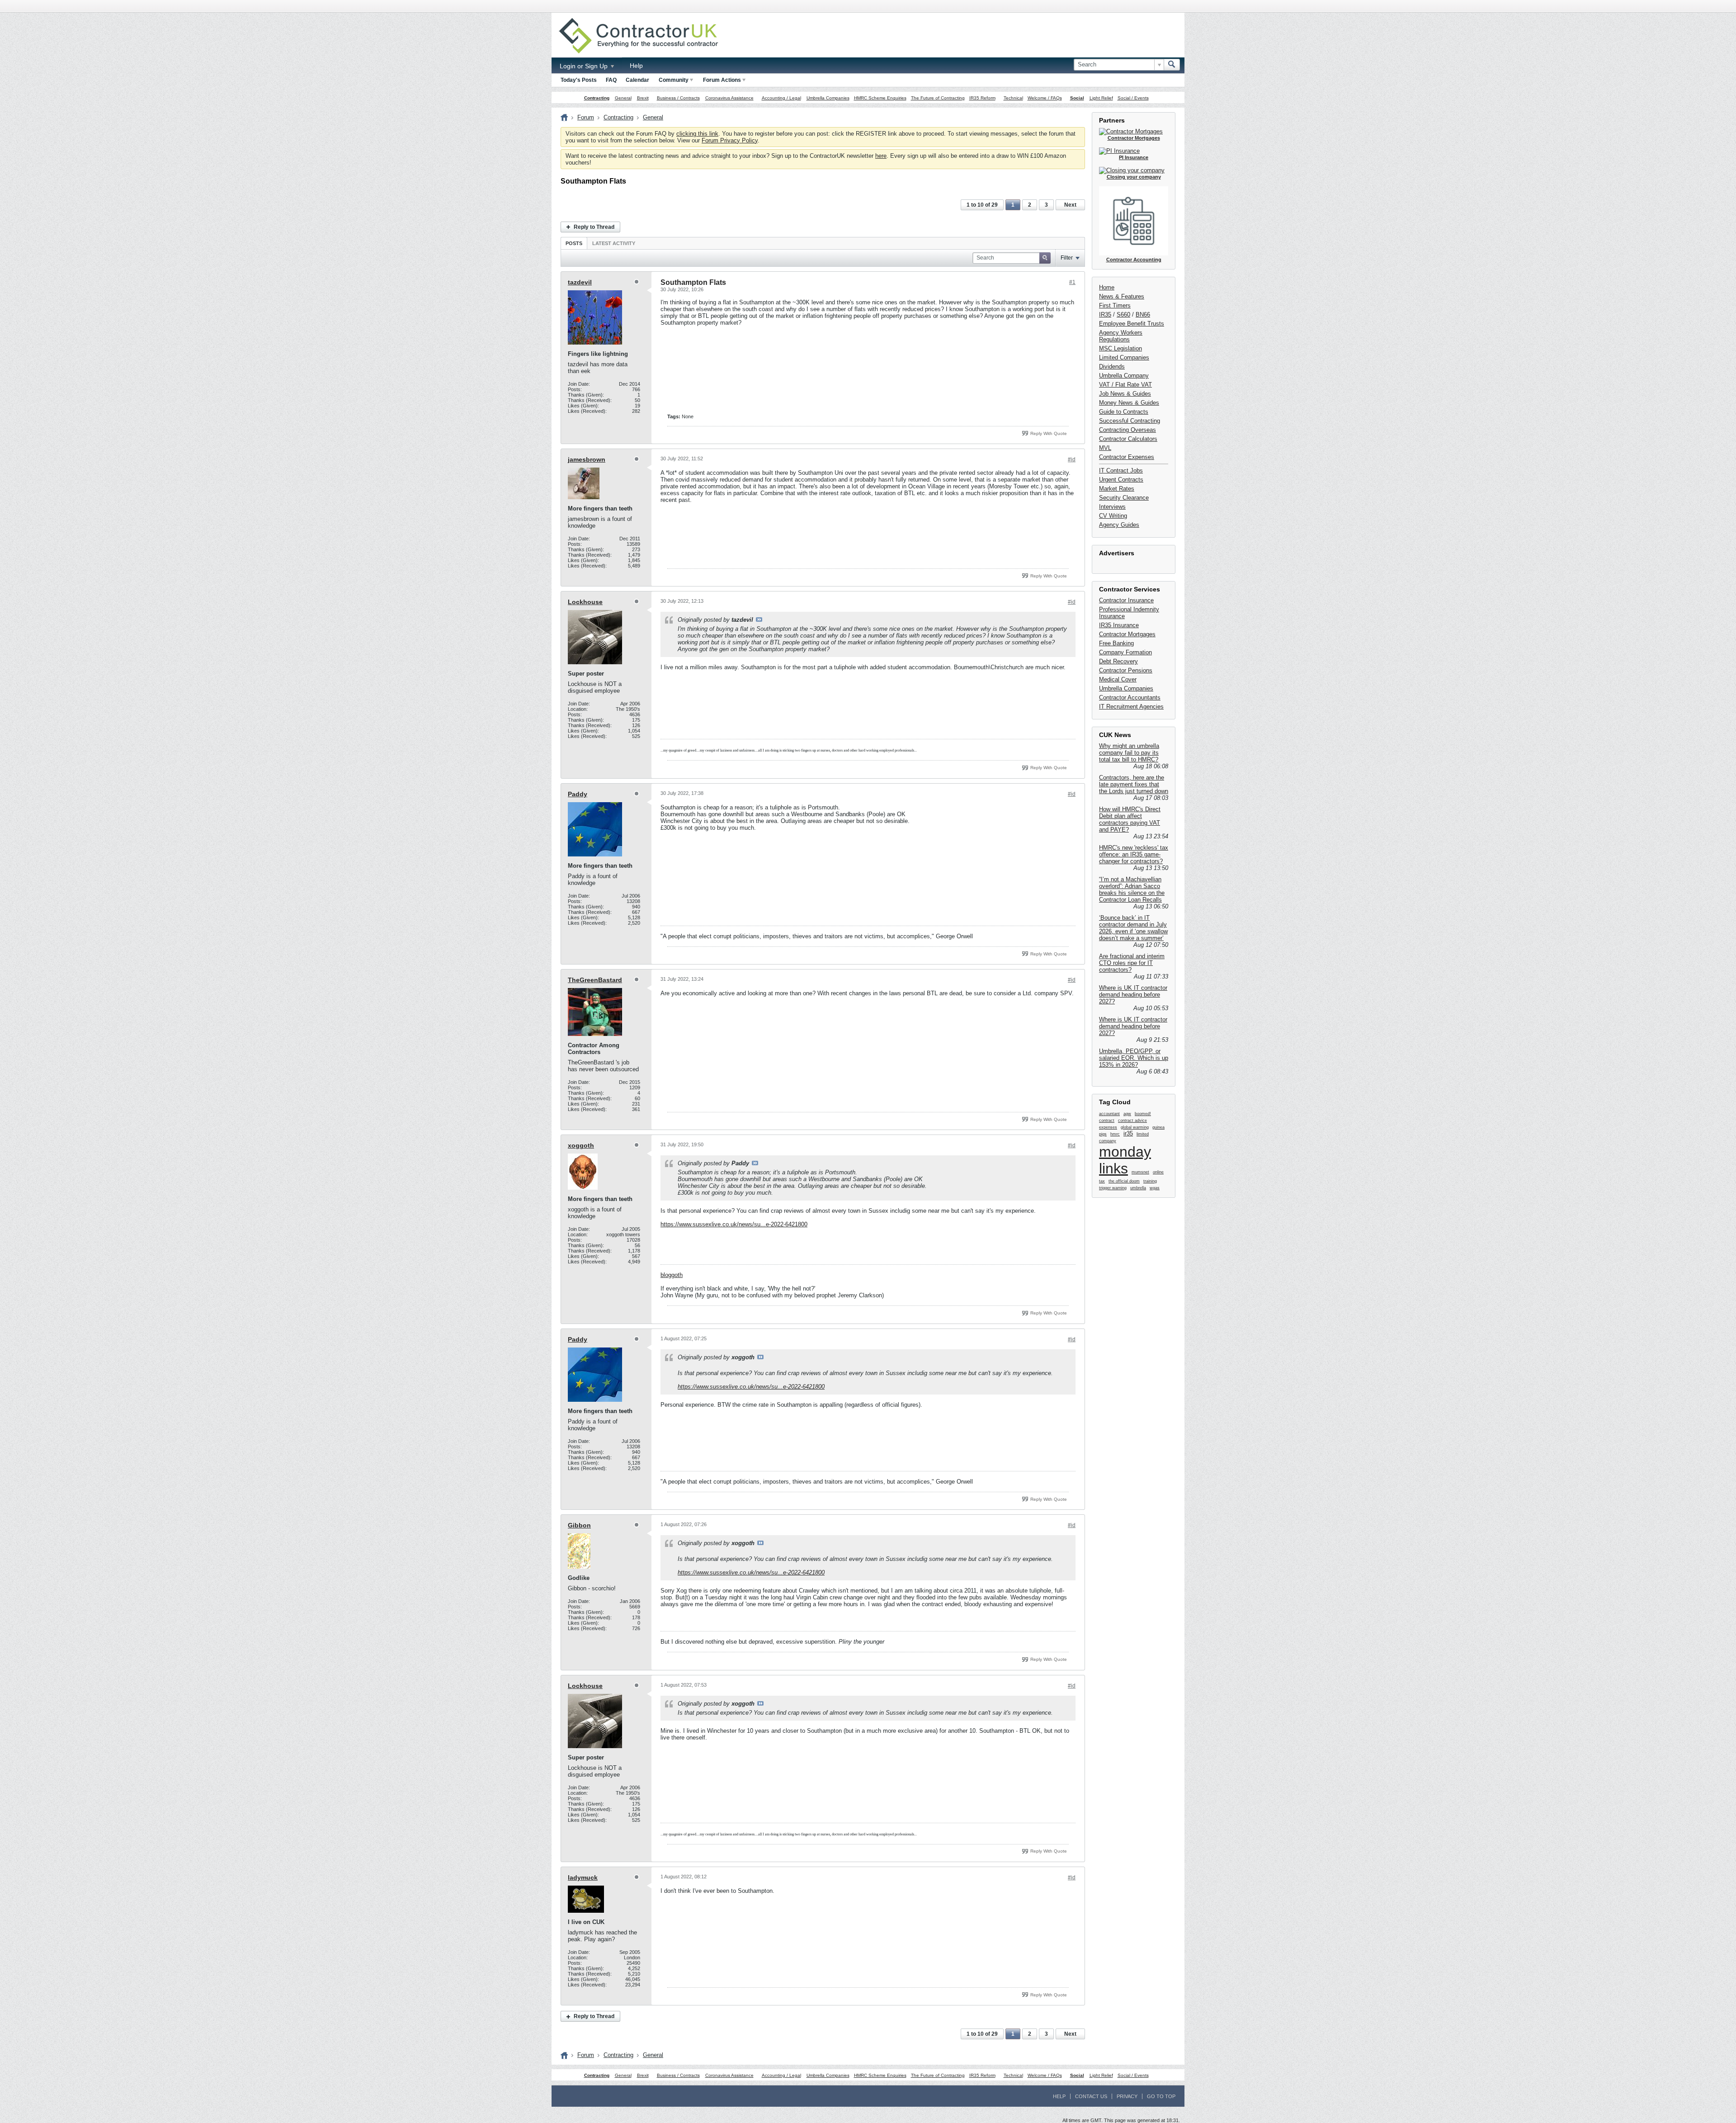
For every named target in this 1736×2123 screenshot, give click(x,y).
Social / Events (1133, 98)
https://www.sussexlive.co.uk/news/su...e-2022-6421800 (734, 1224)
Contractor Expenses (1127, 457)
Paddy (578, 794)
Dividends (1112, 366)
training (1150, 1181)
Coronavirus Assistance (729, 98)
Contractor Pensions (1126, 670)
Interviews (1112, 507)
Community (674, 80)
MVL (1105, 448)
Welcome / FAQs (1045, 98)
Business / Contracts (678, 98)
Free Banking (1116, 643)
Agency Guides (1119, 525)
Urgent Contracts (1121, 480)
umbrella (1138, 1188)
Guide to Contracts (1124, 412)
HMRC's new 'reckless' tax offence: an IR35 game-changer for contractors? (1134, 854)
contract (1107, 1121)
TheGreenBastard (595, 980)
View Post (759, 619)
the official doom (1124, 1181)
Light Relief (1101, 98)
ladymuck (583, 1877)
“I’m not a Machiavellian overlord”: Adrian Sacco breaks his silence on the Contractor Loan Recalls (1132, 889)
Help (636, 66)
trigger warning (1113, 1188)
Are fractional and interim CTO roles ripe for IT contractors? (1132, 963)
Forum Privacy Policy (730, 140)
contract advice (1132, 1121)
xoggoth (581, 1145)
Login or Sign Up (585, 66)
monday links (1125, 1160)
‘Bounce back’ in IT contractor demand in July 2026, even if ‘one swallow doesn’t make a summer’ (1133, 928)
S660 (1123, 314)
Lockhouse (585, 602)
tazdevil (580, 282)
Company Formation (1125, 652)
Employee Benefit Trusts (1132, 324)
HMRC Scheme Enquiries (880, 98)
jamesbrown (587, 459)
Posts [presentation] (574, 243)
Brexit (643, 98)
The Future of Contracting (938, 98)
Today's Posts (579, 80)
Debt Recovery (1118, 661)
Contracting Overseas (1127, 430)
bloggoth (672, 1275)
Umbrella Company (1124, 376)
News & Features (1122, 296)
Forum (586, 117)
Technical (1013, 98)
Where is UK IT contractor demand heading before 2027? (1133, 995)
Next (1070, 205)
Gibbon (579, 1525)
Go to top (1161, 2096)
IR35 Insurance (1119, 625)
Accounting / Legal (781, 98)
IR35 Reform (982, 98)
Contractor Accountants (1130, 697)
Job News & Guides (1125, 394)
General (623, 98)
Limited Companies (1124, 357)
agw (1127, 1114)
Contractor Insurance (1126, 600)
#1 (1072, 282)
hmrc (1115, 1134)
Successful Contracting (1130, 421)
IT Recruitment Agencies (1131, 707)
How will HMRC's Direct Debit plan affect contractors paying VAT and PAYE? (1130, 819)
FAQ (611, 80)
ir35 (1128, 1133)
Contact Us (1091, 2096)
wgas (1155, 1188)
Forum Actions (722, 80)
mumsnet (1140, 1172)
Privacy (1127, 2096)
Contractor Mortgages (1127, 634)
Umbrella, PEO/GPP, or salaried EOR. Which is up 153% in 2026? (1134, 1058)
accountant (1109, 1114)
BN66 (1143, 314)
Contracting (597, 98)
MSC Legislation (1120, 348)
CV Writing (1113, 516)
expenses (1108, 1127)
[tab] (574, 243)
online (1158, 1172)
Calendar (637, 80)
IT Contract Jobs (1121, 470)
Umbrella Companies (828, 98)
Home (1107, 287)
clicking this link (697, 134)
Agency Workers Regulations (1121, 336)
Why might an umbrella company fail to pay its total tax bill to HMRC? (1129, 753)
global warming (1135, 1127)
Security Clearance (1124, 498)
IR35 (1105, 314)
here (881, 156)
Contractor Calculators (1128, 439)
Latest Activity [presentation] (614, 243)
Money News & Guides (1129, 403)
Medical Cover (1118, 679)
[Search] (1172, 65)
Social (1077, 98)
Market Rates (1117, 489)
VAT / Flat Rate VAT (1125, 385)
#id (1072, 459)
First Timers (1115, 305)
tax (1102, 1181)
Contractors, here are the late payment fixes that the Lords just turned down (1134, 784)
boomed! (1143, 1114)
